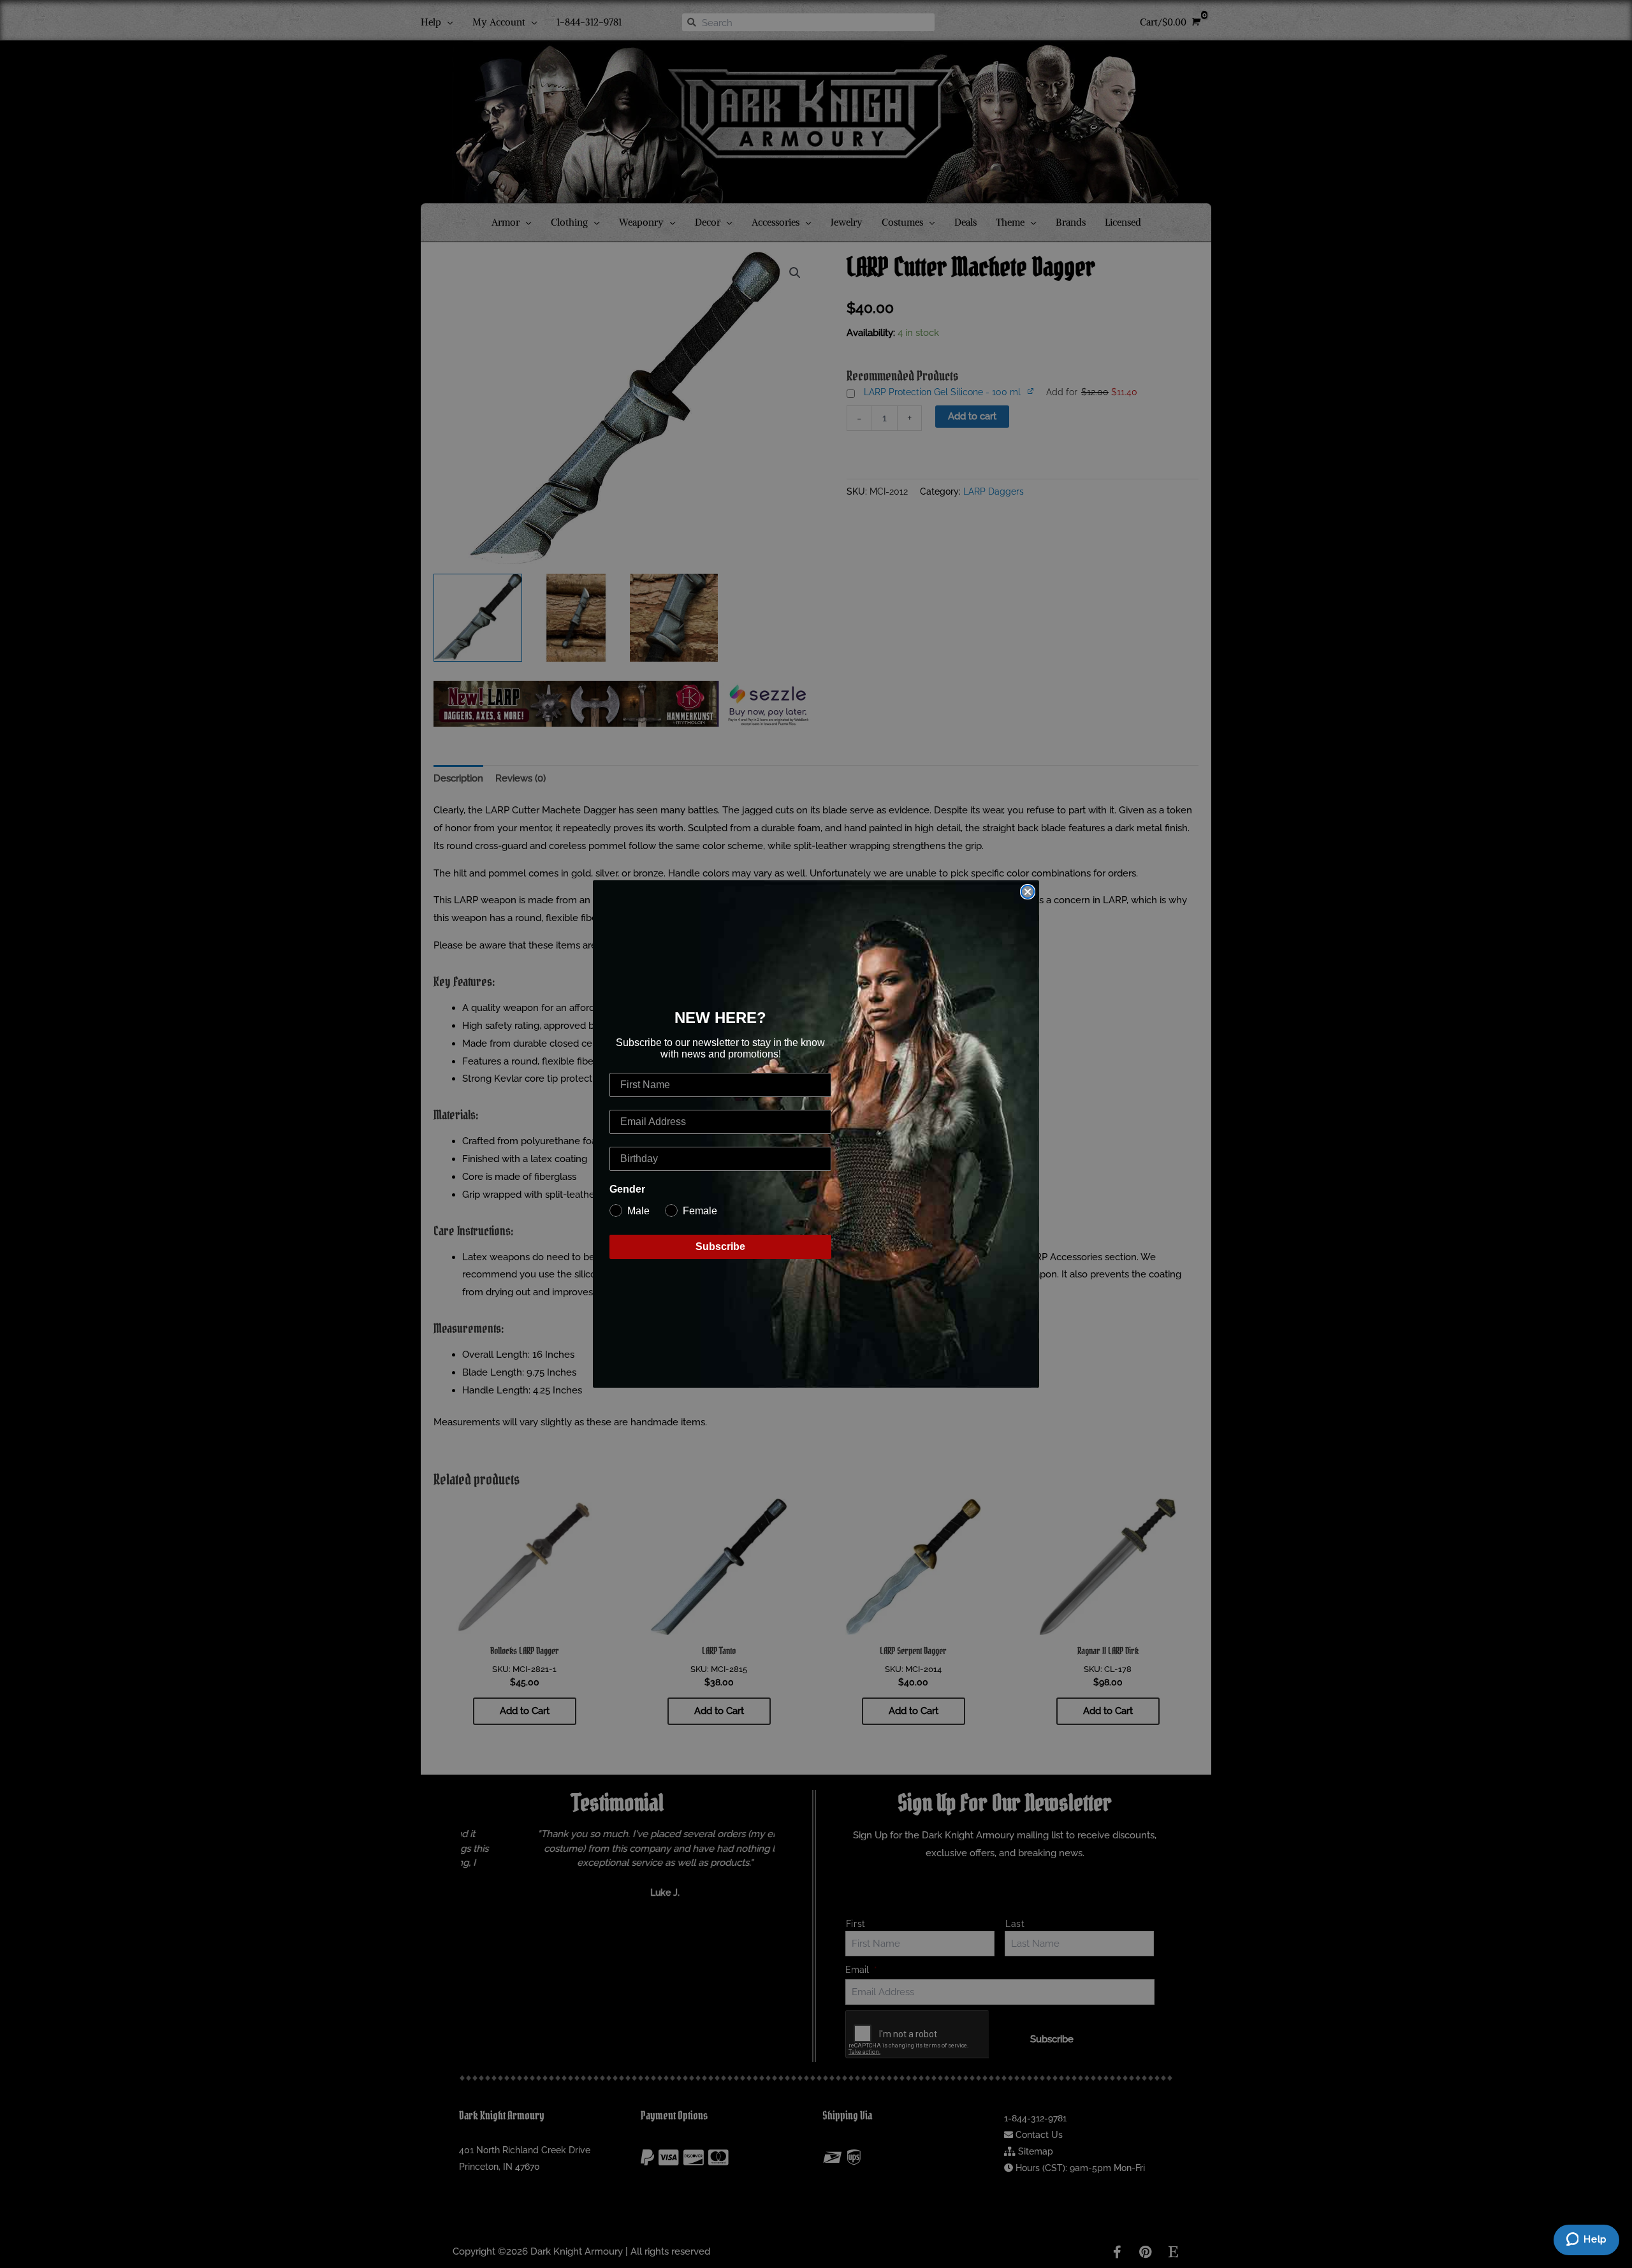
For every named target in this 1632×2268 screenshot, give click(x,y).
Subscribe (720, 1247)
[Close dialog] (1028, 892)
